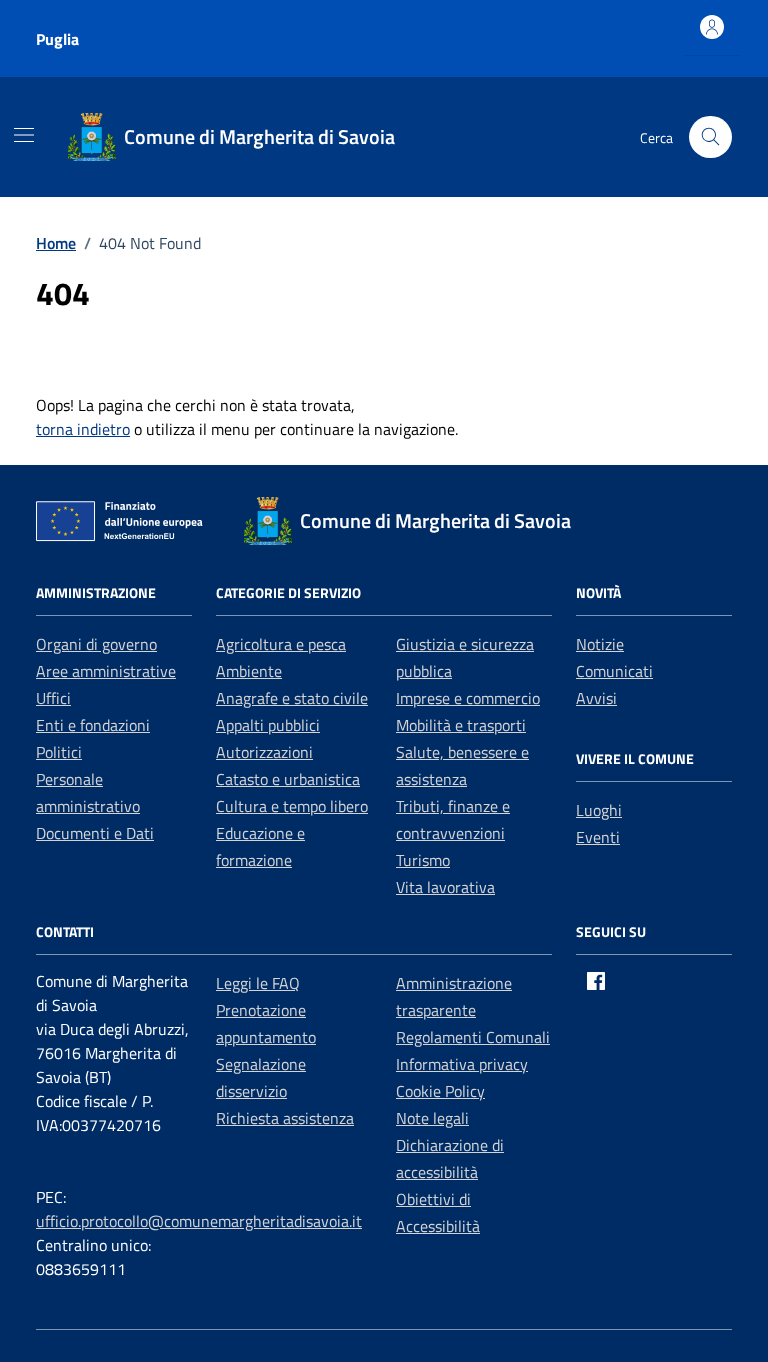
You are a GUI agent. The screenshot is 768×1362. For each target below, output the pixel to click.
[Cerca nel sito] (710, 137)
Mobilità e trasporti (461, 725)
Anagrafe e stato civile (292, 698)
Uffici (53, 698)
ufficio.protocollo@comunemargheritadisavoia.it (199, 1221)
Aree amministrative (106, 671)
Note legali (432, 1118)
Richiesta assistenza (285, 1118)
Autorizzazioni (264, 752)
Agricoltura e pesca (281, 644)
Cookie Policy (440, 1091)
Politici (59, 752)
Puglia (57, 39)
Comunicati (614, 671)
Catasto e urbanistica (288, 779)
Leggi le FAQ (258, 983)
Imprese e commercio (468, 698)
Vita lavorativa (445, 887)
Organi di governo (96, 644)
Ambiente (249, 671)
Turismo (423, 860)
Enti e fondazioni (93, 725)
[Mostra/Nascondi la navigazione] (24, 135)
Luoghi (599, 810)
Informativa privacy (462, 1064)
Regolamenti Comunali (473, 1037)
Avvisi (596, 698)
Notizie (600, 644)
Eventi (598, 837)
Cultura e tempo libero (292, 806)
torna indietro (83, 429)
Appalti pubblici (268, 725)
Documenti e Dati (95, 833)
